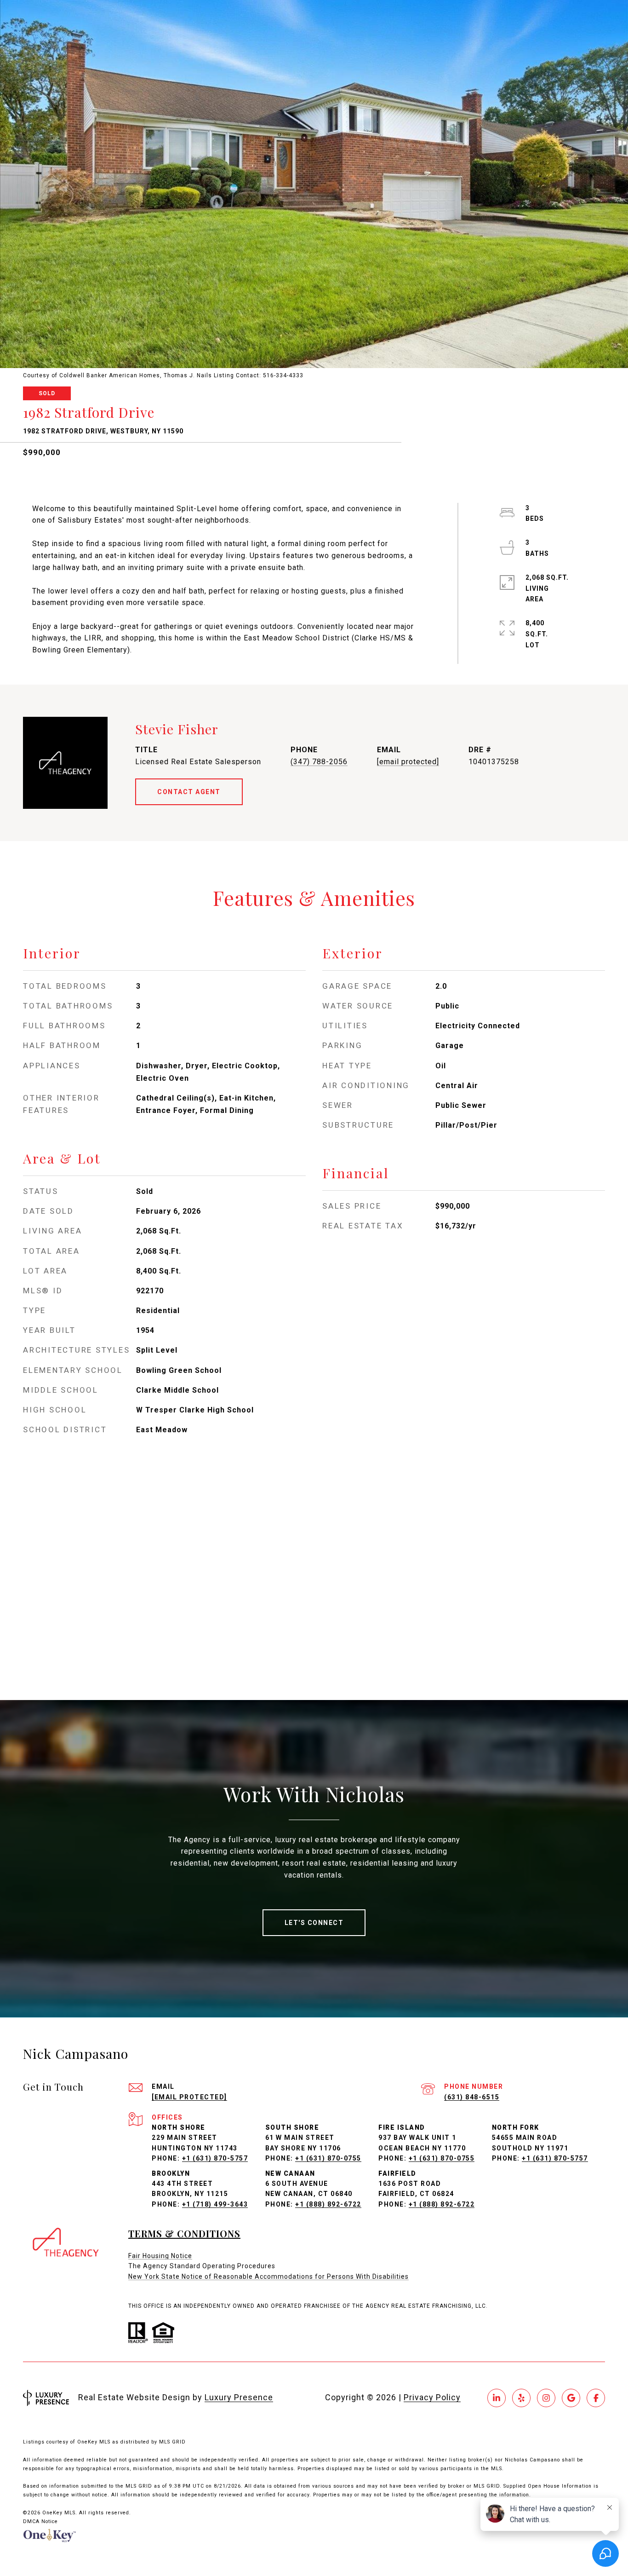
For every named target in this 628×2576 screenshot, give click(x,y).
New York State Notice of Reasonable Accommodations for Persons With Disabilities (268, 2276)
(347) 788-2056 (319, 762)
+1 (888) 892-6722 (328, 2204)
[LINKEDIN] (497, 2398)
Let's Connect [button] (314, 1923)
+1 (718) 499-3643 (215, 2204)
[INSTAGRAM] (546, 2398)
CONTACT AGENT (189, 792)
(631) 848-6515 (472, 2097)
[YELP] (521, 2398)
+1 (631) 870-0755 (328, 2158)
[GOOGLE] (571, 2398)
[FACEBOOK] (596, 2398)
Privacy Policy (432, 2397)
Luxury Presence (239, 2397)
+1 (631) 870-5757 (215, 2158)
